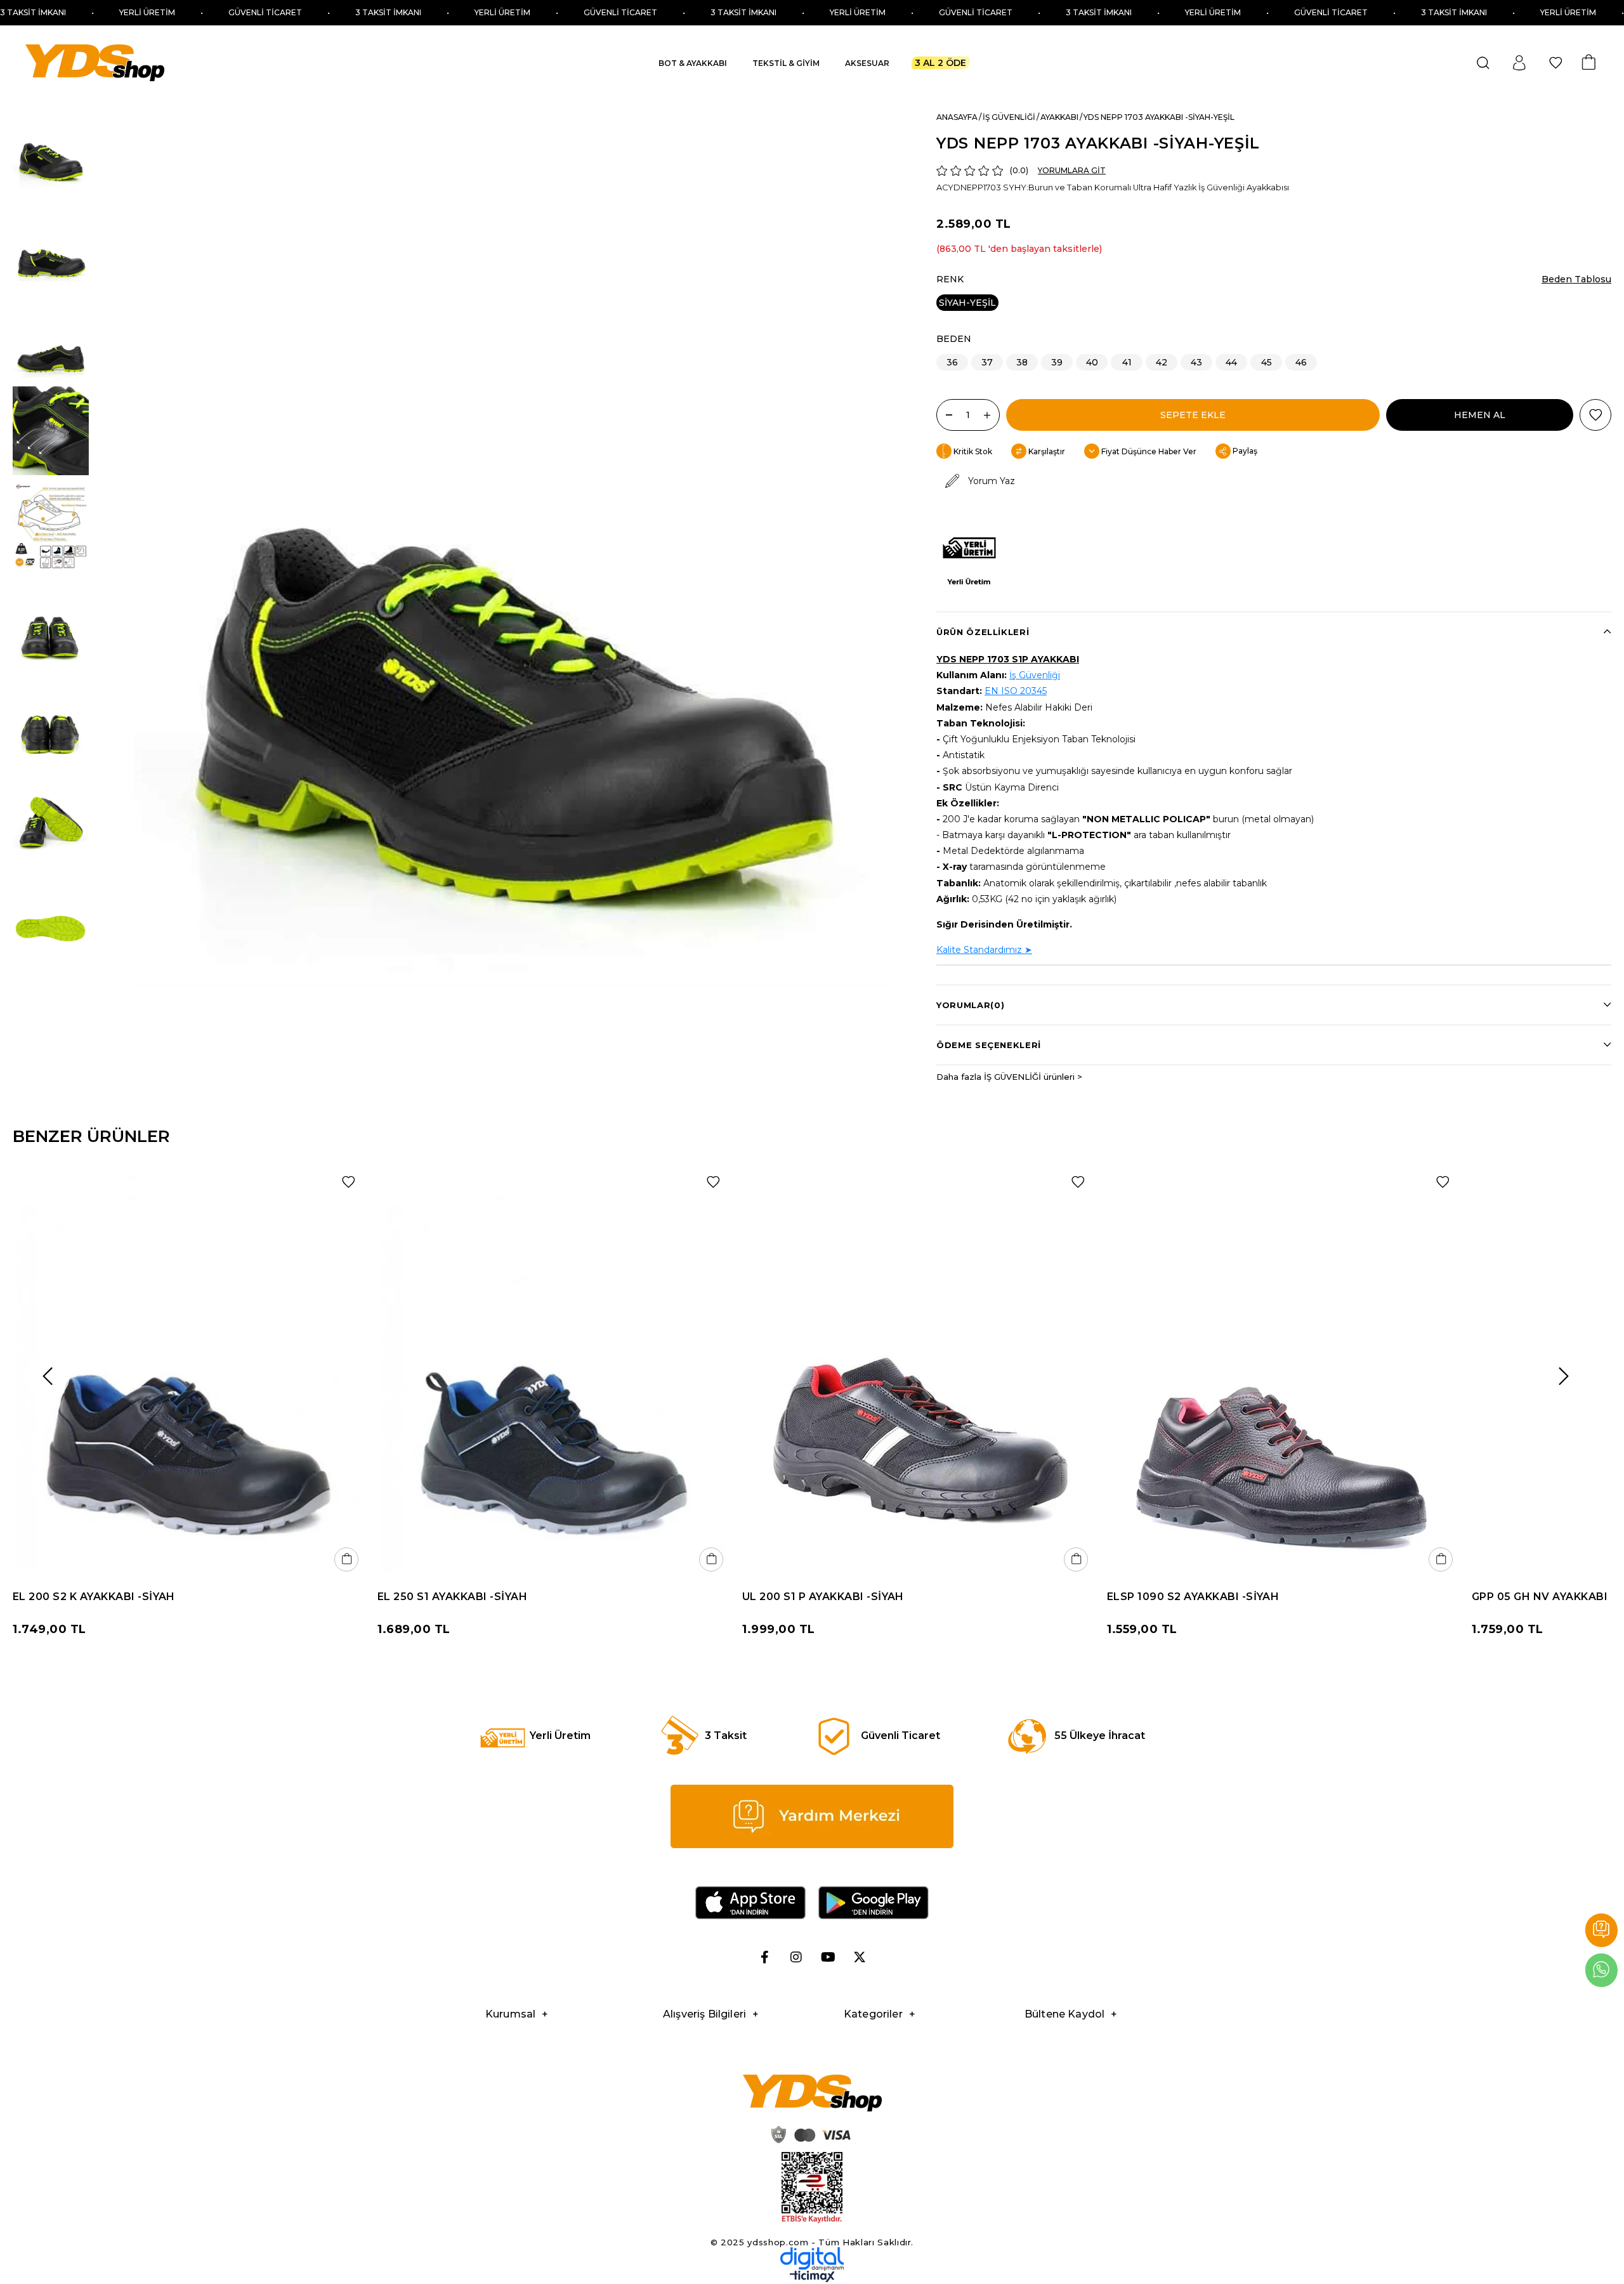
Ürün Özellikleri (983, 632)
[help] (812, 1816)
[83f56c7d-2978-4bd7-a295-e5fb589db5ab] (812, 2188)
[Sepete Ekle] (346, 1559)
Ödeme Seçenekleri (989, 1045)
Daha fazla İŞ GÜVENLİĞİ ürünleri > (1009, 1077)
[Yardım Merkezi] (1601, 1930)
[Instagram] (796, 1957)
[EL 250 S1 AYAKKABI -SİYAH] (553, 1371)
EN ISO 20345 (1016, 691)
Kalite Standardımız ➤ (984, 950)
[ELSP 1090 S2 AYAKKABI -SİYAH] (1283, 1371)
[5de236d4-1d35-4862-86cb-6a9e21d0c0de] (812, 2259)
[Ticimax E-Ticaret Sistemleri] (812, 2279)
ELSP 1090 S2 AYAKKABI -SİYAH (1193, 1597)
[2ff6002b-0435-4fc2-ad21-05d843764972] (809, 2134)
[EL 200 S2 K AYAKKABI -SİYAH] (189, 1371)
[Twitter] (860, 1957)
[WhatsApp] (1601, 1970)
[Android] (874, 1903)
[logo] (812, 2093)
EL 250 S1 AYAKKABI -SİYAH (452, 1597)
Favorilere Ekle (348, 1182)
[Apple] (750, 1903)
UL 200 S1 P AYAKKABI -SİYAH (823, 1597)
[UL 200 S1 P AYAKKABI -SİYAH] (918, 1371)
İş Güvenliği (1035, 675)
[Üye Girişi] (1519, 63)
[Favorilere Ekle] (1595, 415)
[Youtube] (828, 1957)
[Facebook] (764, 1957)
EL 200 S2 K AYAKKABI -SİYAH (94, 1597)
